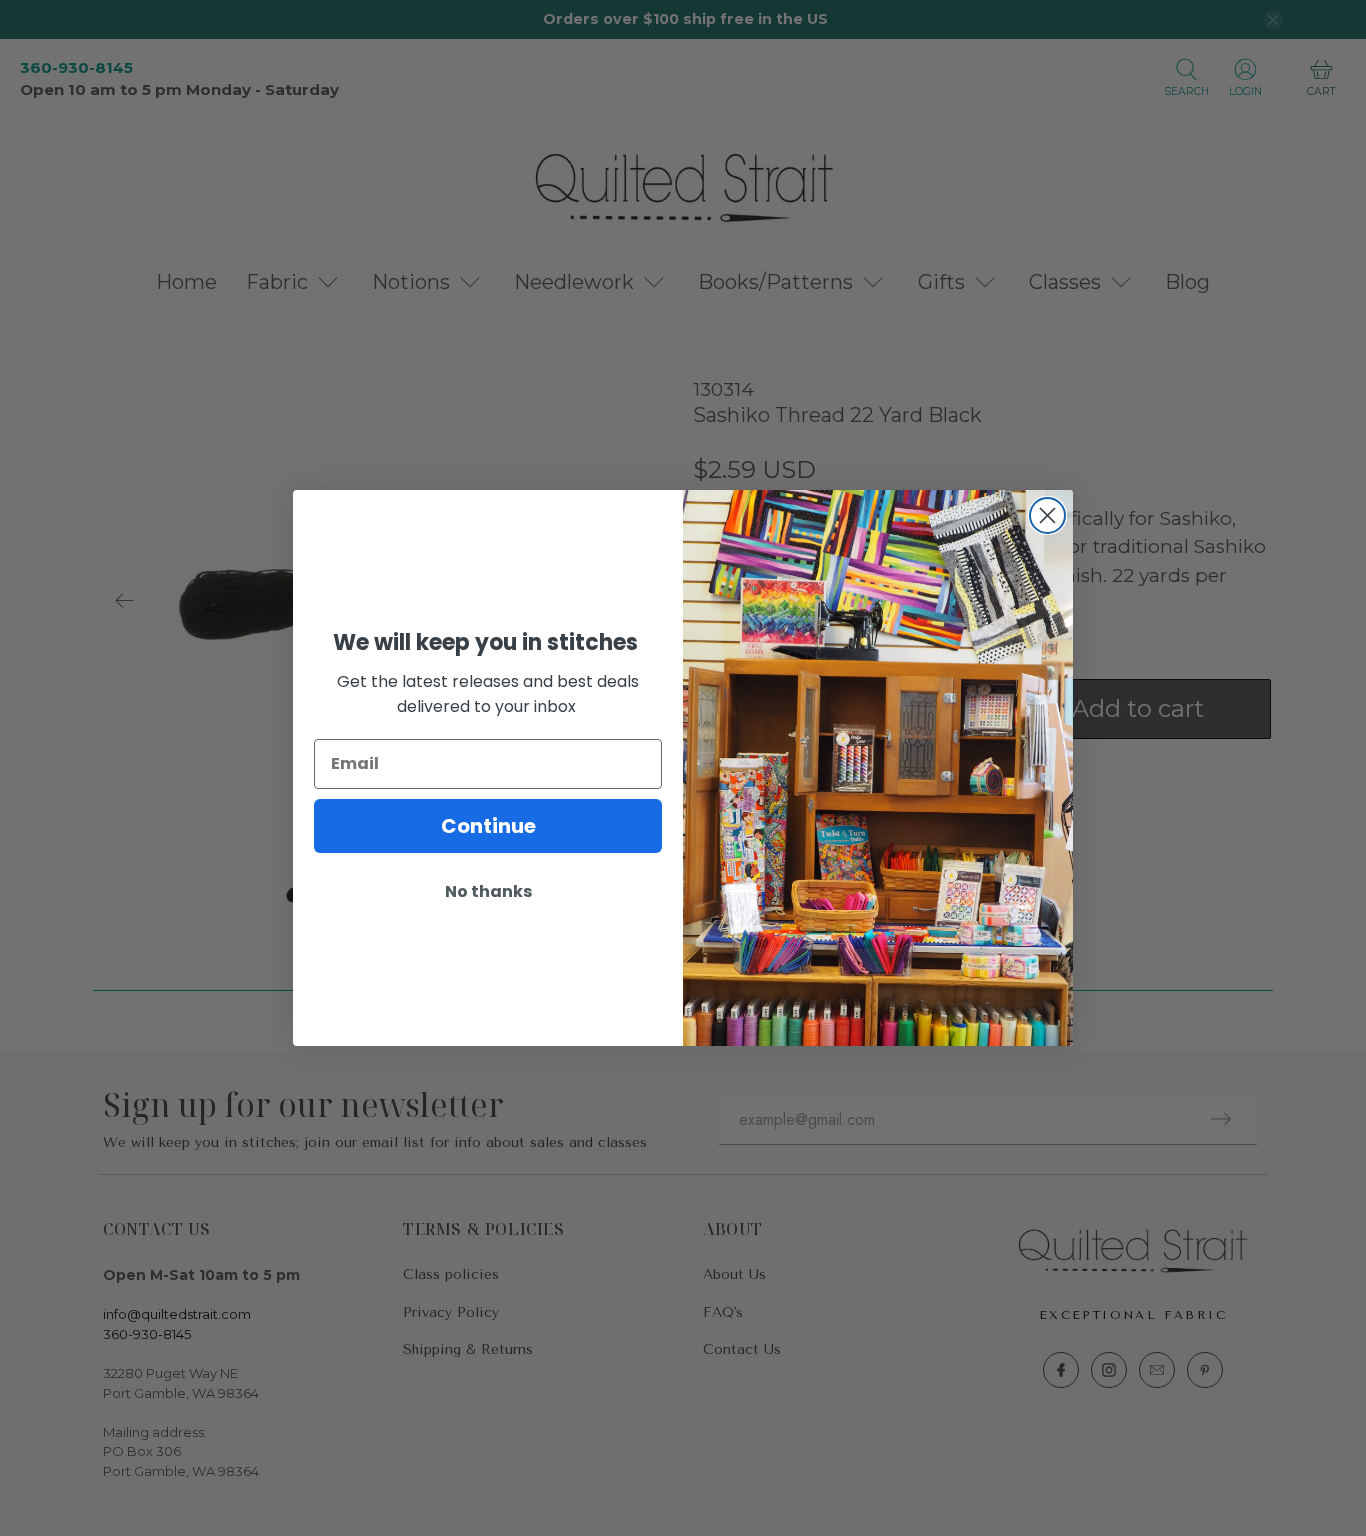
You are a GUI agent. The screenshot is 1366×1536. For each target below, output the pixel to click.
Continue (488, 826)
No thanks (488, 891)
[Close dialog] (1047, 515)
